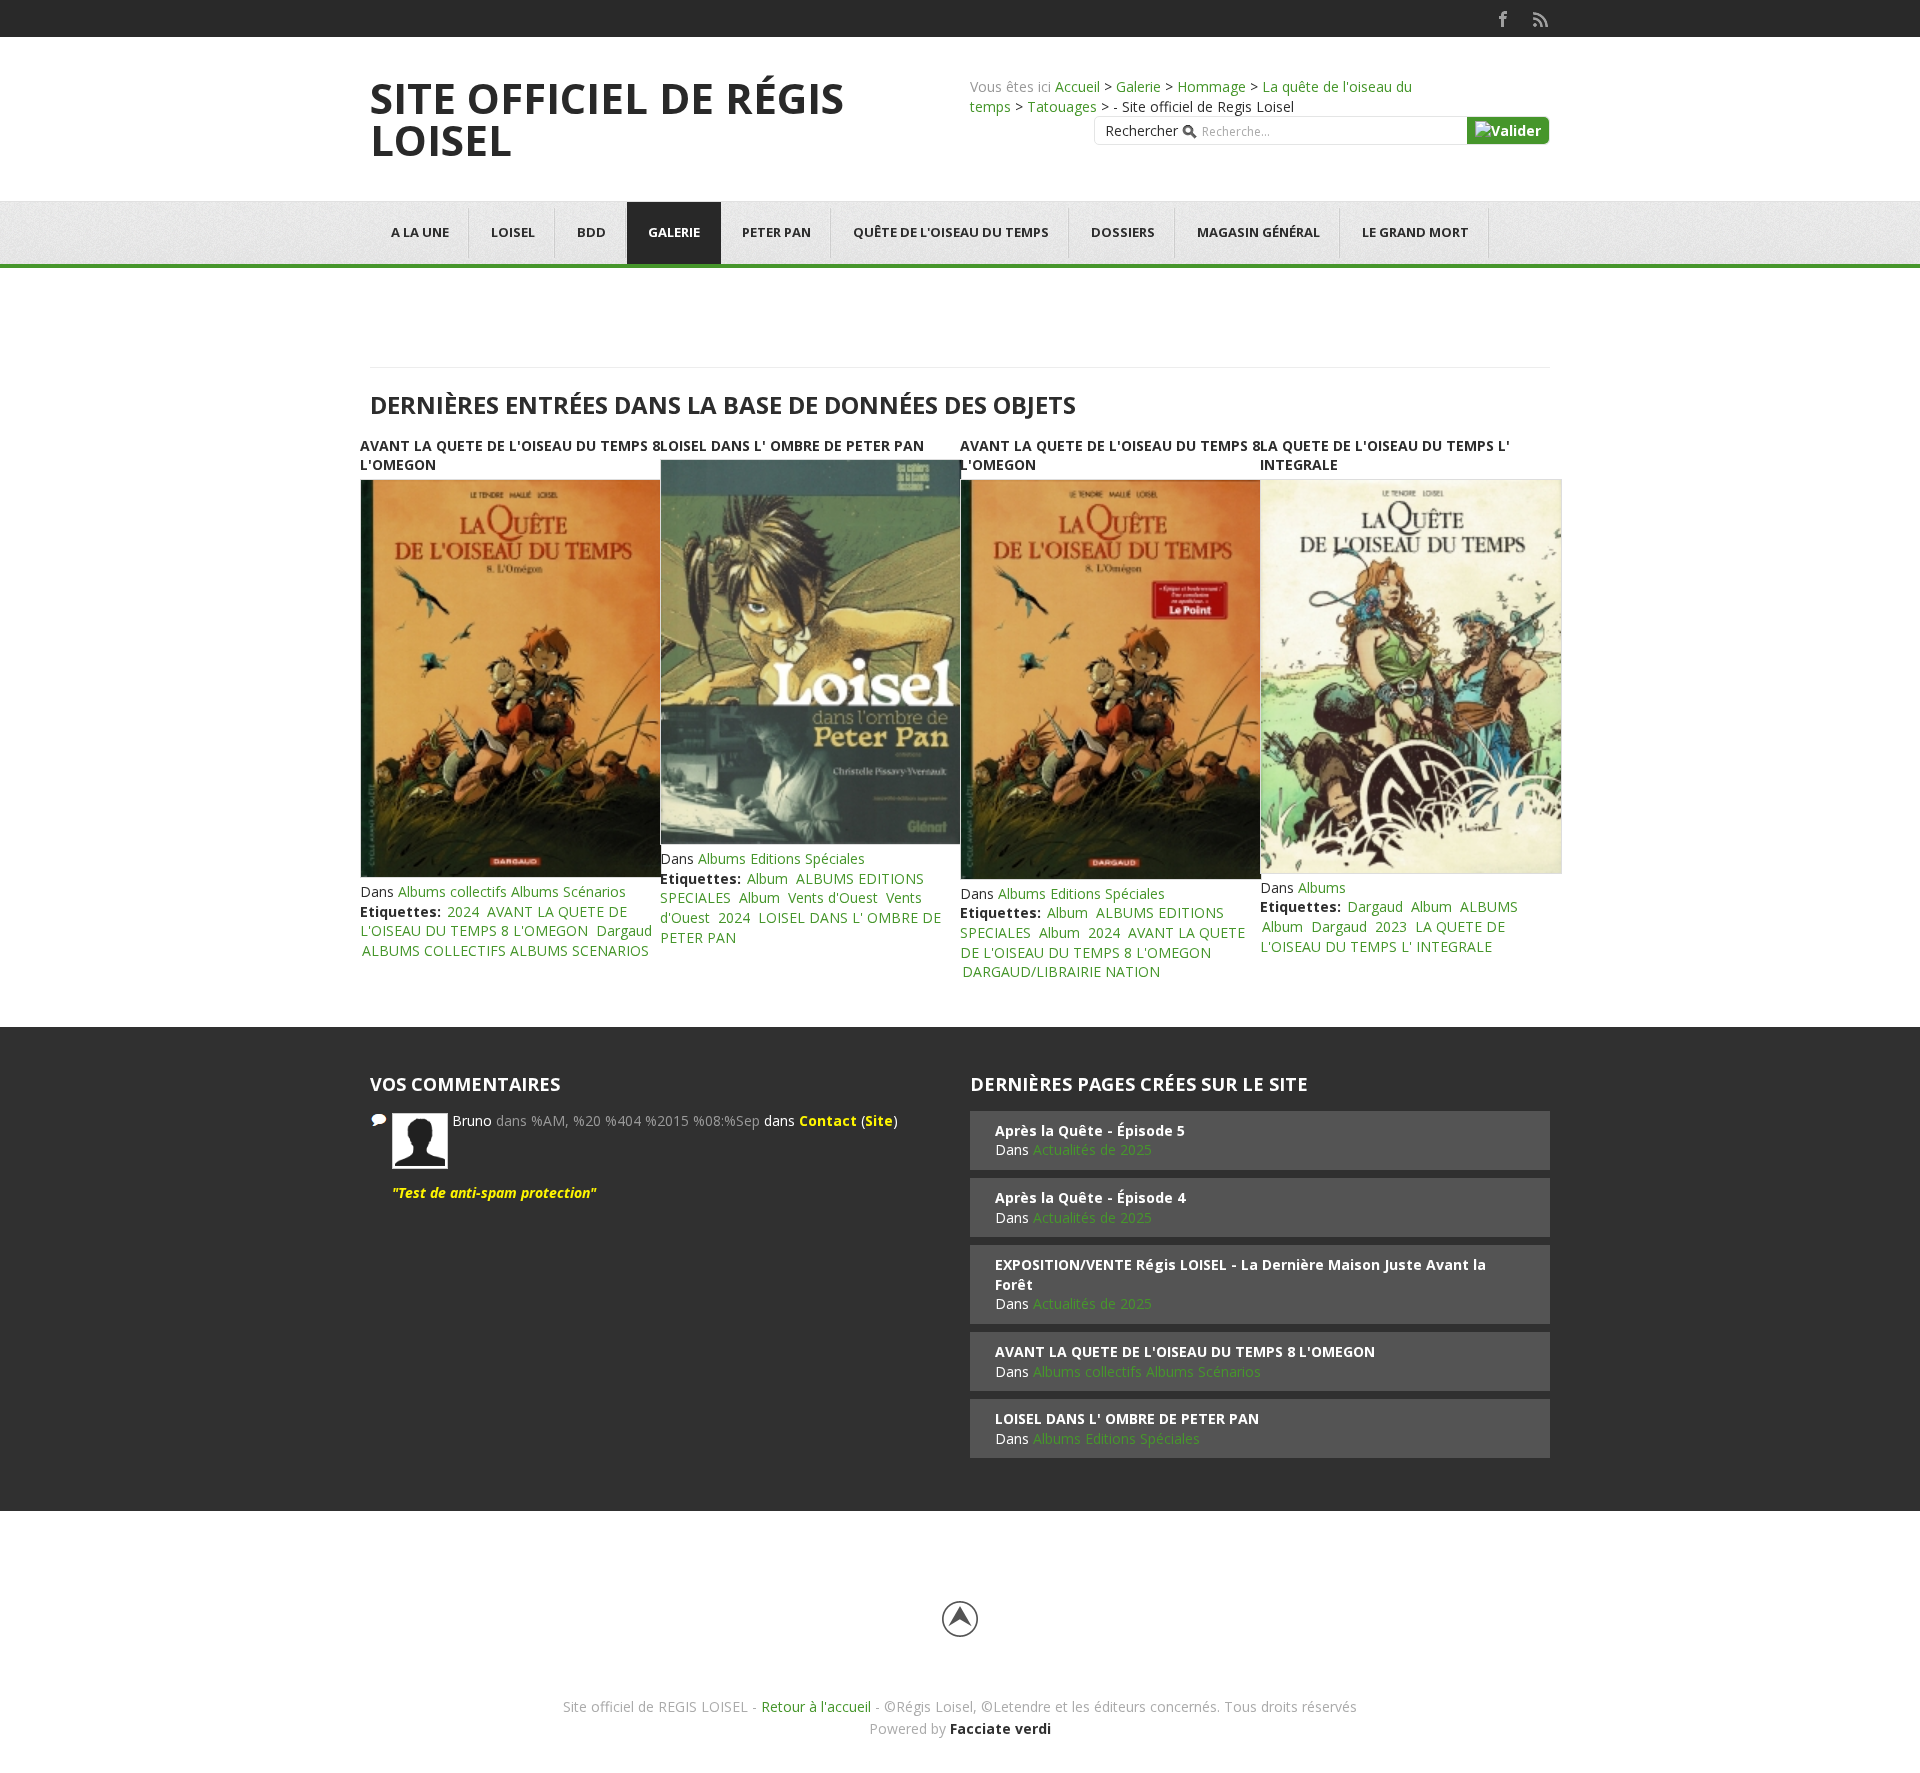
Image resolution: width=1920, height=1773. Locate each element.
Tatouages (1062, 106)
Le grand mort (1415, 232)
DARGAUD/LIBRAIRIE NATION (1061, 971)
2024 (463, 911)
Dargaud (624, 930)
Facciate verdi (1000, 1728)
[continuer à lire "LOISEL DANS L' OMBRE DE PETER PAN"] (810, 652)
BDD (591, 232)
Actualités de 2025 (1092, 1149)
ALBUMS (1489, 906)
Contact (828, 1120)
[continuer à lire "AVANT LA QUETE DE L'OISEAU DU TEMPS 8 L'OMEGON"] (510, 679)
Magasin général (1258, 232)
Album (767, 878)
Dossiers (1123, 232)
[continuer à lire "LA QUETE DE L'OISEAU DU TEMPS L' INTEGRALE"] (1410, 676)
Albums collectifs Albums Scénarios (512, 891)
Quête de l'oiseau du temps (951, 232)
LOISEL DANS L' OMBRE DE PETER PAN (792, 445)
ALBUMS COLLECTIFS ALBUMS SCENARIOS (505, 950)
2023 (1391, 926)
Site (879, 1120)
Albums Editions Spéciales (781, 858)
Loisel (513, 232)
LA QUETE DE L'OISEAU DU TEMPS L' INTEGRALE (1382, 936)
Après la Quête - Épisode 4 (1090, 1197)
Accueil (1077, 86)
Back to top (960, 1619)
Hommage (1211, 86)
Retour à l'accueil (816, 1706)
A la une (420, 232)
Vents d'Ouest (833, 897)
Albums (1322, 887)
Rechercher (1141, 130)
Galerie (1138, 86)
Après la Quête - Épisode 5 (1090, 1130)
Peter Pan (776, 232)
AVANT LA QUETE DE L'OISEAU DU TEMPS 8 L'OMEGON (493, 921)
